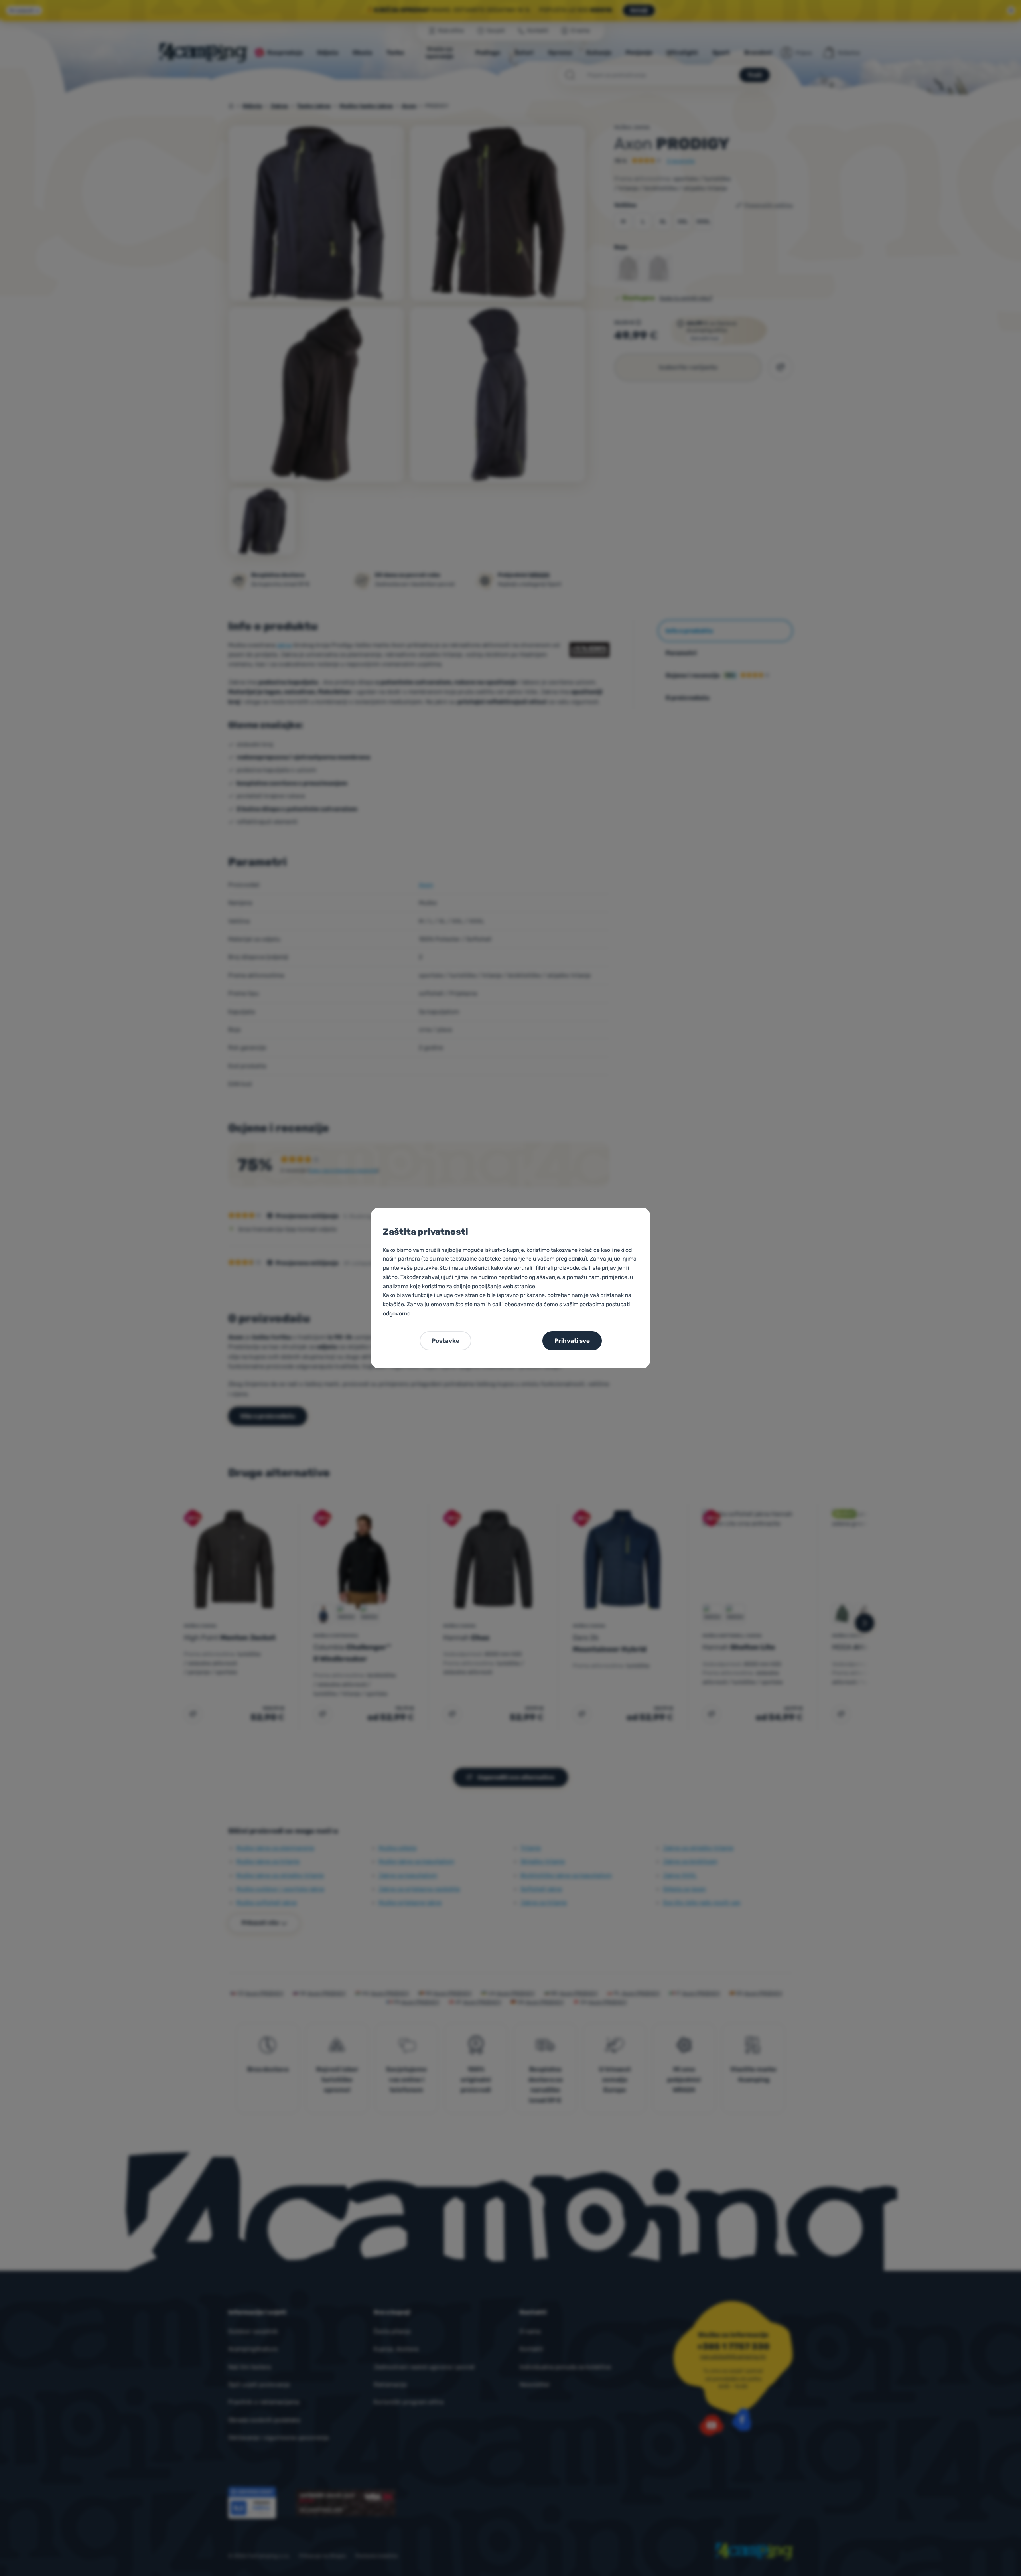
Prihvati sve (572, 1341)
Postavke (445, 1341)
